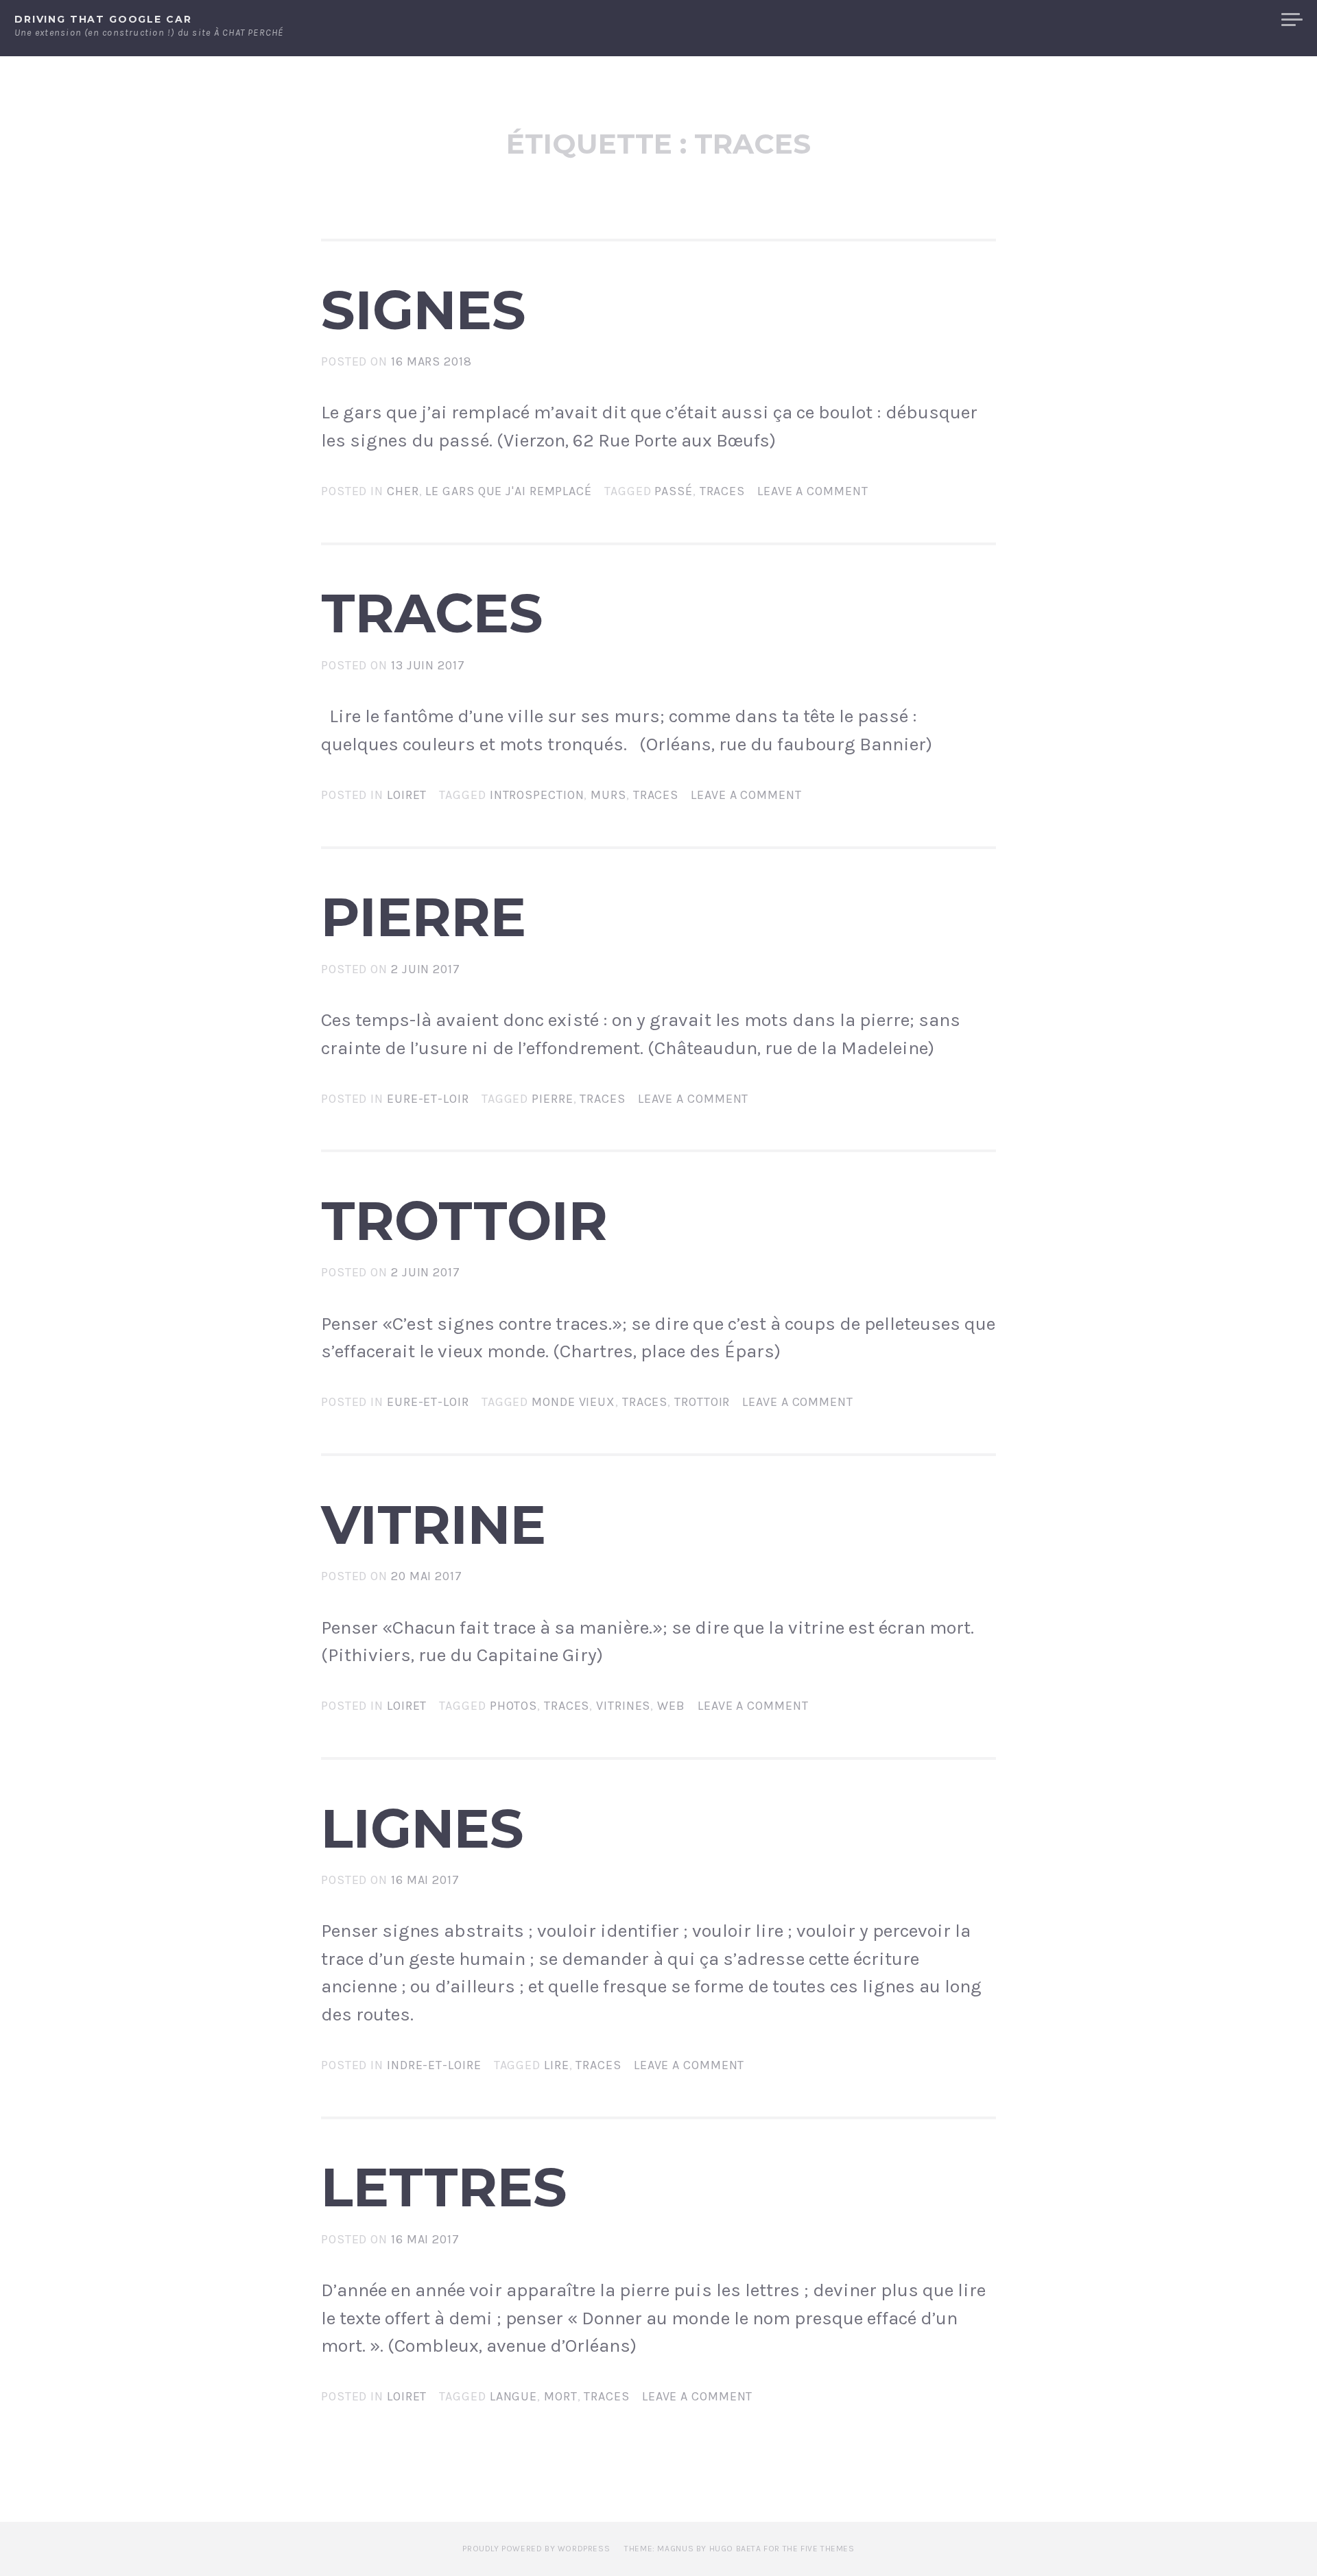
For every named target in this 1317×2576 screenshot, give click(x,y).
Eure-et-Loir (428, 1099)
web (671, 1706)
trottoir (464, 1221)
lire (557, 2065)
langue (513, 2396)
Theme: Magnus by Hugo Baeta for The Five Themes (739, 2549)
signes (424, 310)
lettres (444, 2187)
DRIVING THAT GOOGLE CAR (103, 19)
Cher (403, 491)
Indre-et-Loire (434, 2065)
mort (561, 2396)
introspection (537, 795)
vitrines (623, 1706)
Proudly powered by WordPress (536, 2549)
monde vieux (573, 1402)
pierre (424, 917)
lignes (423, 1828)
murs (608, 795)
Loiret (407, 795)
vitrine (434, 1525)
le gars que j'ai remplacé (509, 491)
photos (513, 1706)
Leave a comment (813, 491)
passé (674, 491)
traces (722, 491)
